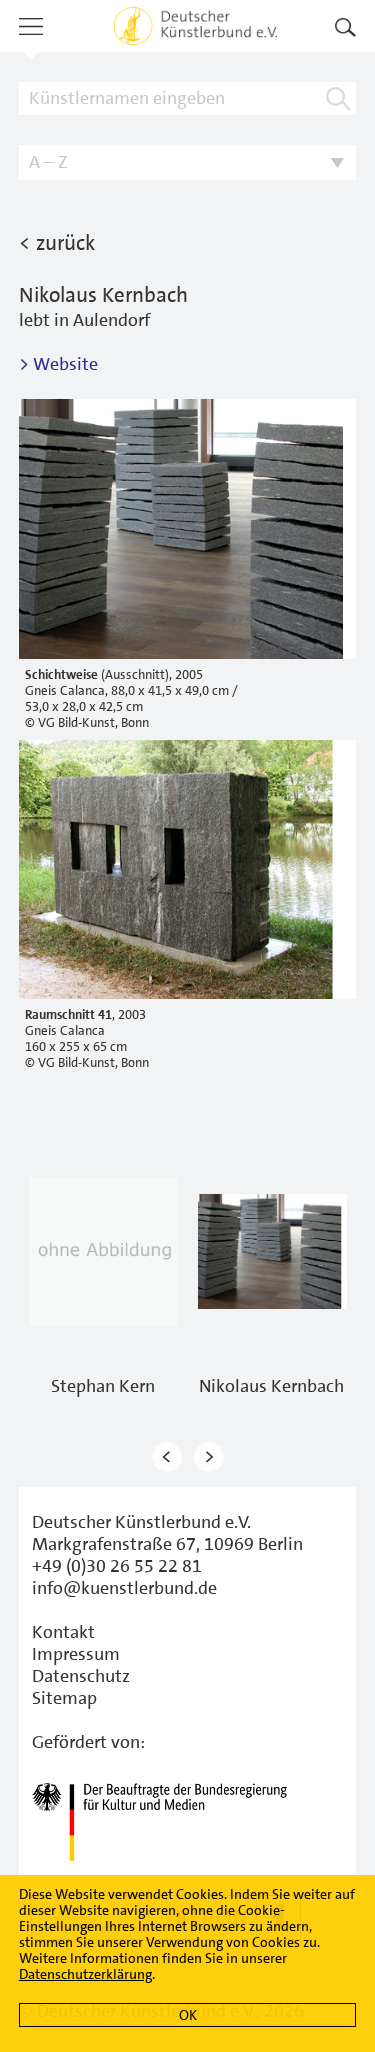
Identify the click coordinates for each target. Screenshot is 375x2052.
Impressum (76, 1654)
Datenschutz (81, 1676)
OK (188, 2015)
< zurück (57, 243)
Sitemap (64, 1698)
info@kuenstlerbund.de (124, 1588)
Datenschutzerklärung (85, 1974)
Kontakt (63, 1632)
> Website (58, 364)
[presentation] (167, 1457)
